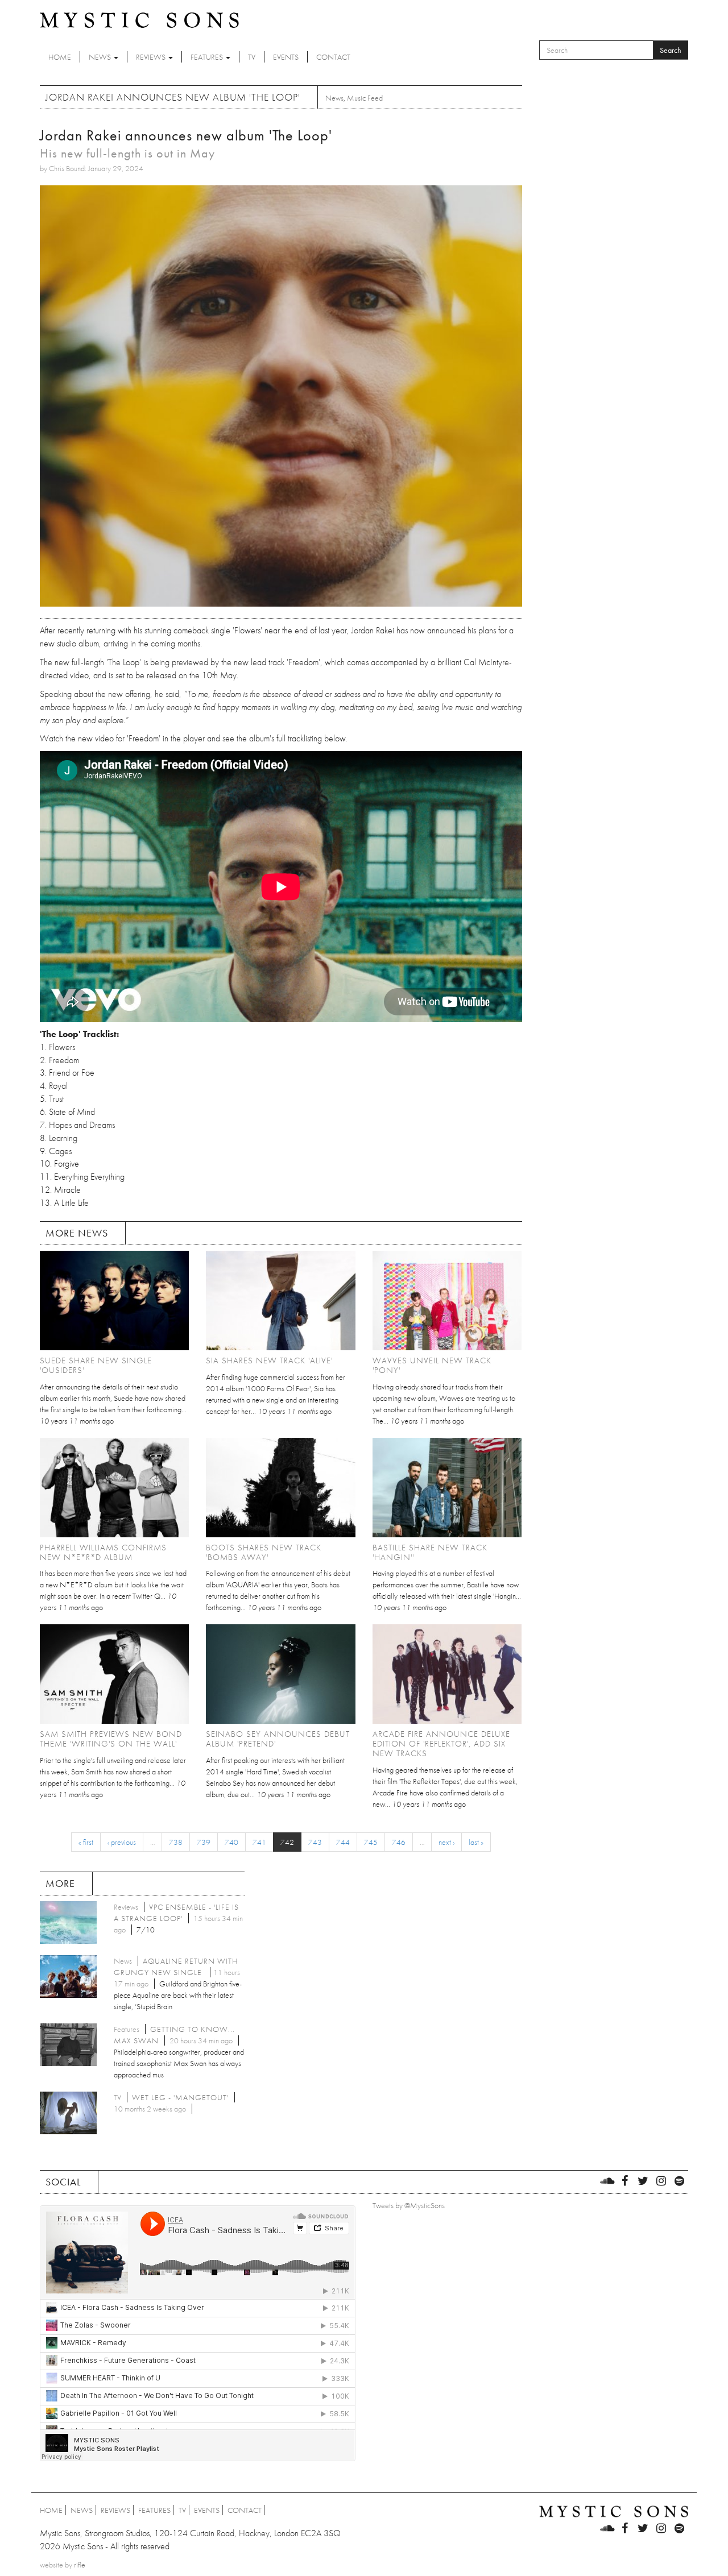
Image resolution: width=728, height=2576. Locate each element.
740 (231, 1842)
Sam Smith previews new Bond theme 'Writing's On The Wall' (111, 1739)
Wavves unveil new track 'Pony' (432, 1365)
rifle (80, 2565)
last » (476, 1842)
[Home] (139, 19)
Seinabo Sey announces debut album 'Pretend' (278, 1739)
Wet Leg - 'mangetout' (180, 2097)
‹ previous (122, 1842)
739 (204, 1842)
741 (259, 1842)
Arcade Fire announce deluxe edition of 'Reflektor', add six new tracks (441, 1744)
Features (208, 57)
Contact (333, 57)
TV (252, 57)
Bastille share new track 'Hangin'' (430, 1552)
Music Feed (365, 98)
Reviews (152, 57)
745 (371, 1842)
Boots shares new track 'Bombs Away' (264, 1552)
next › (446, 1842)
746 (399, 1842)
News (101, 57)
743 (315, 1842)
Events (286, 57)
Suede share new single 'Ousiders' (96, 1365)
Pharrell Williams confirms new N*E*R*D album (103, 1552)
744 (343, 1842)
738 (176, 1842)
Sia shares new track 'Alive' (269, 1360)
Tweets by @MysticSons (409, 2205)
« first (86, 1842)
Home (60, 57)
